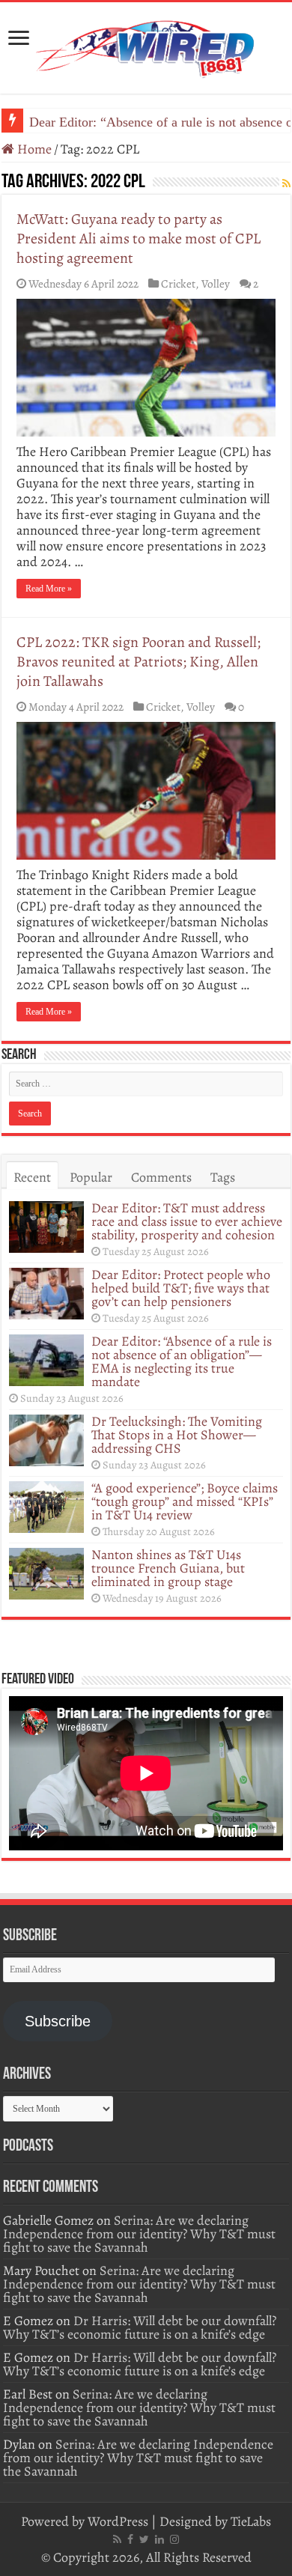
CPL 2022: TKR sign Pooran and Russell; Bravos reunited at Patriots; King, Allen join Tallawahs (139, 662)
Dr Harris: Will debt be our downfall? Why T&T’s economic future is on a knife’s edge (140, 2327)
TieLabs (251, 2521)
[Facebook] (130, 2539)
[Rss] (117, 2539)
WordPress (118, 2521)
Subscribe (58, 2021)
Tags (223, 1177)
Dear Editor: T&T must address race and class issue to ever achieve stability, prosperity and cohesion (187, 1221)
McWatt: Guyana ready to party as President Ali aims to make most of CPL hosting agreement (139, 239)
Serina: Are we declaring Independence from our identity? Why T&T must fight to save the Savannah (139, 2234)
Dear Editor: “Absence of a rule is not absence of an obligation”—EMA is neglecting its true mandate (182, 1361)
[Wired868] (146, 45)
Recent (32, 1177)
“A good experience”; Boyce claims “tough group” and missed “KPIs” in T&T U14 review (185, 1501)
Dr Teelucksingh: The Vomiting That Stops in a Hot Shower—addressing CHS (177, 1435)
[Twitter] (144, 2539)
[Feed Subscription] (286, 184)
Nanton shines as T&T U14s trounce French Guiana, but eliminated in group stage (168, 1568)
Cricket (178, 283)
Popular (91, 1177)
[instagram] (174, 2539)
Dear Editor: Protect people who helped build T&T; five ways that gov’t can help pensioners (181, 1288)
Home (33, 149)
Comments (161, 1177)
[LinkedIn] (159, 2539)
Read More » (49, 589)
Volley (216, 283)
